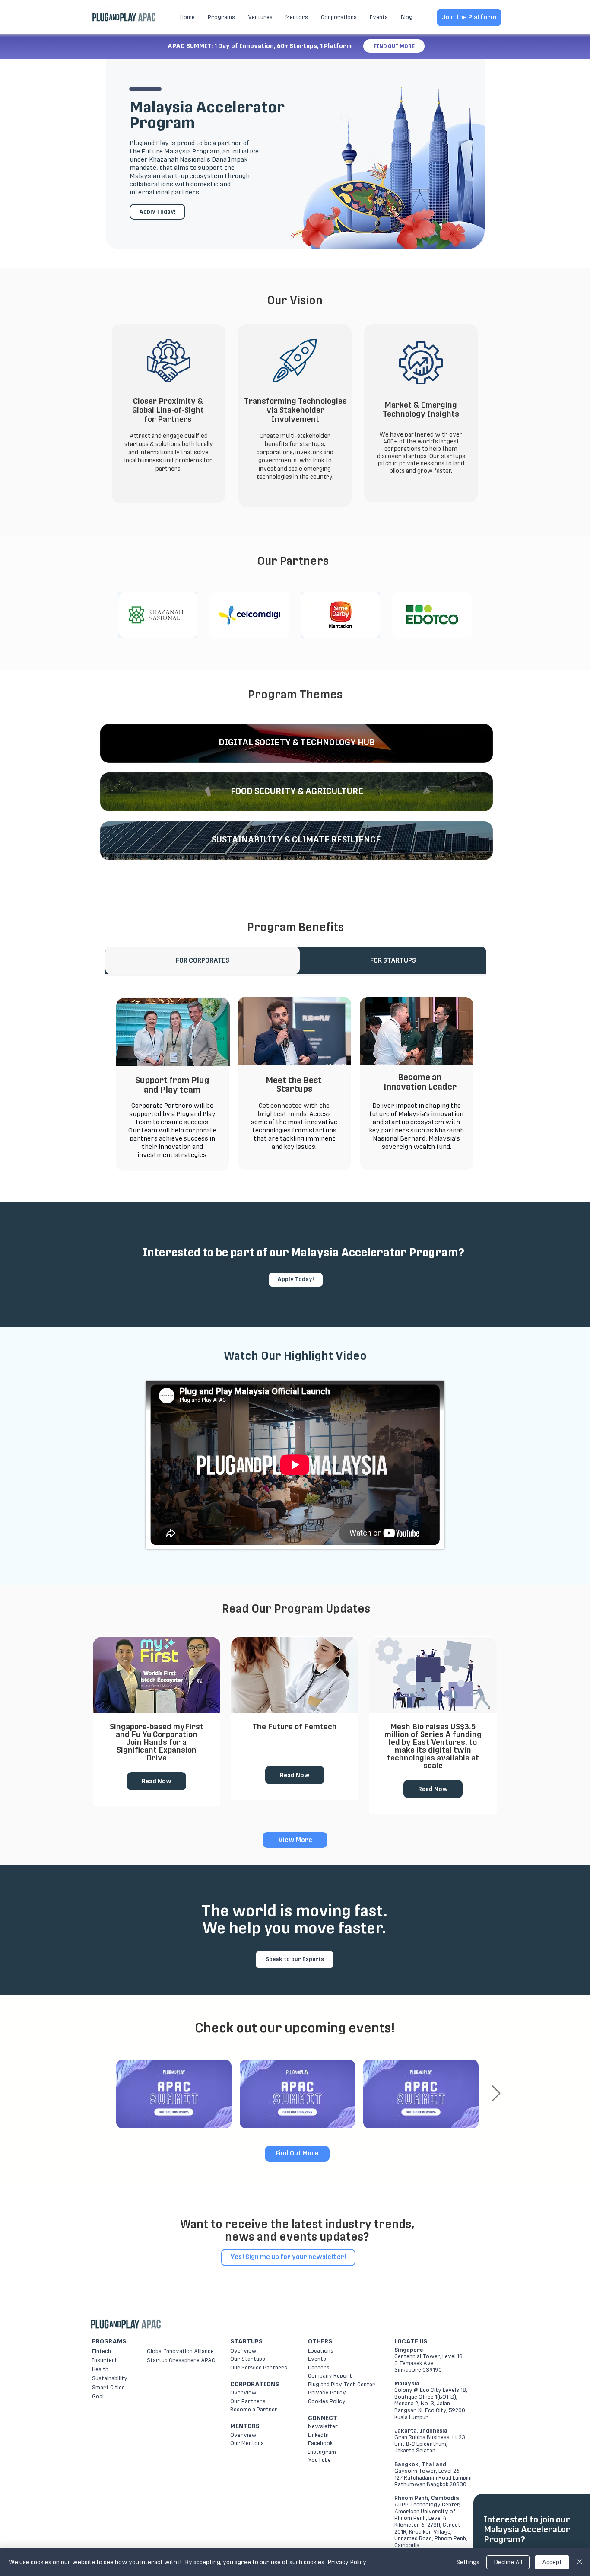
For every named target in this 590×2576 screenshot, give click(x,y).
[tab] (203, 960)
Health (100, 2369)
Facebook (320, 2443)
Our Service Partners (259, 2367)
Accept (552, 2562)
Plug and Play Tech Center (342, 2384)
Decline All (508, 2562)
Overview (243, 2351)
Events (317, 2359)
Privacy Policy (327, 2393)
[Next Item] (496, 2094)
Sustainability (110, 2378)
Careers (319, 2367)
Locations (321, 2351)
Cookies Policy (327, 2401)
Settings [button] (468, 2562)
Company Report (330, 2376)
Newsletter (323, 2426)
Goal (98, 2396)
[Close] (580, 2562)
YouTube (319, 2460)
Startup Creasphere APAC (181, 2360)
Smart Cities (108, 2387)
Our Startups (248, 2359)
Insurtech (105, 2360)
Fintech (102, 2351)
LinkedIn (318, 2435)
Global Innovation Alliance (180, 2351)
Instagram (322, 2452)
